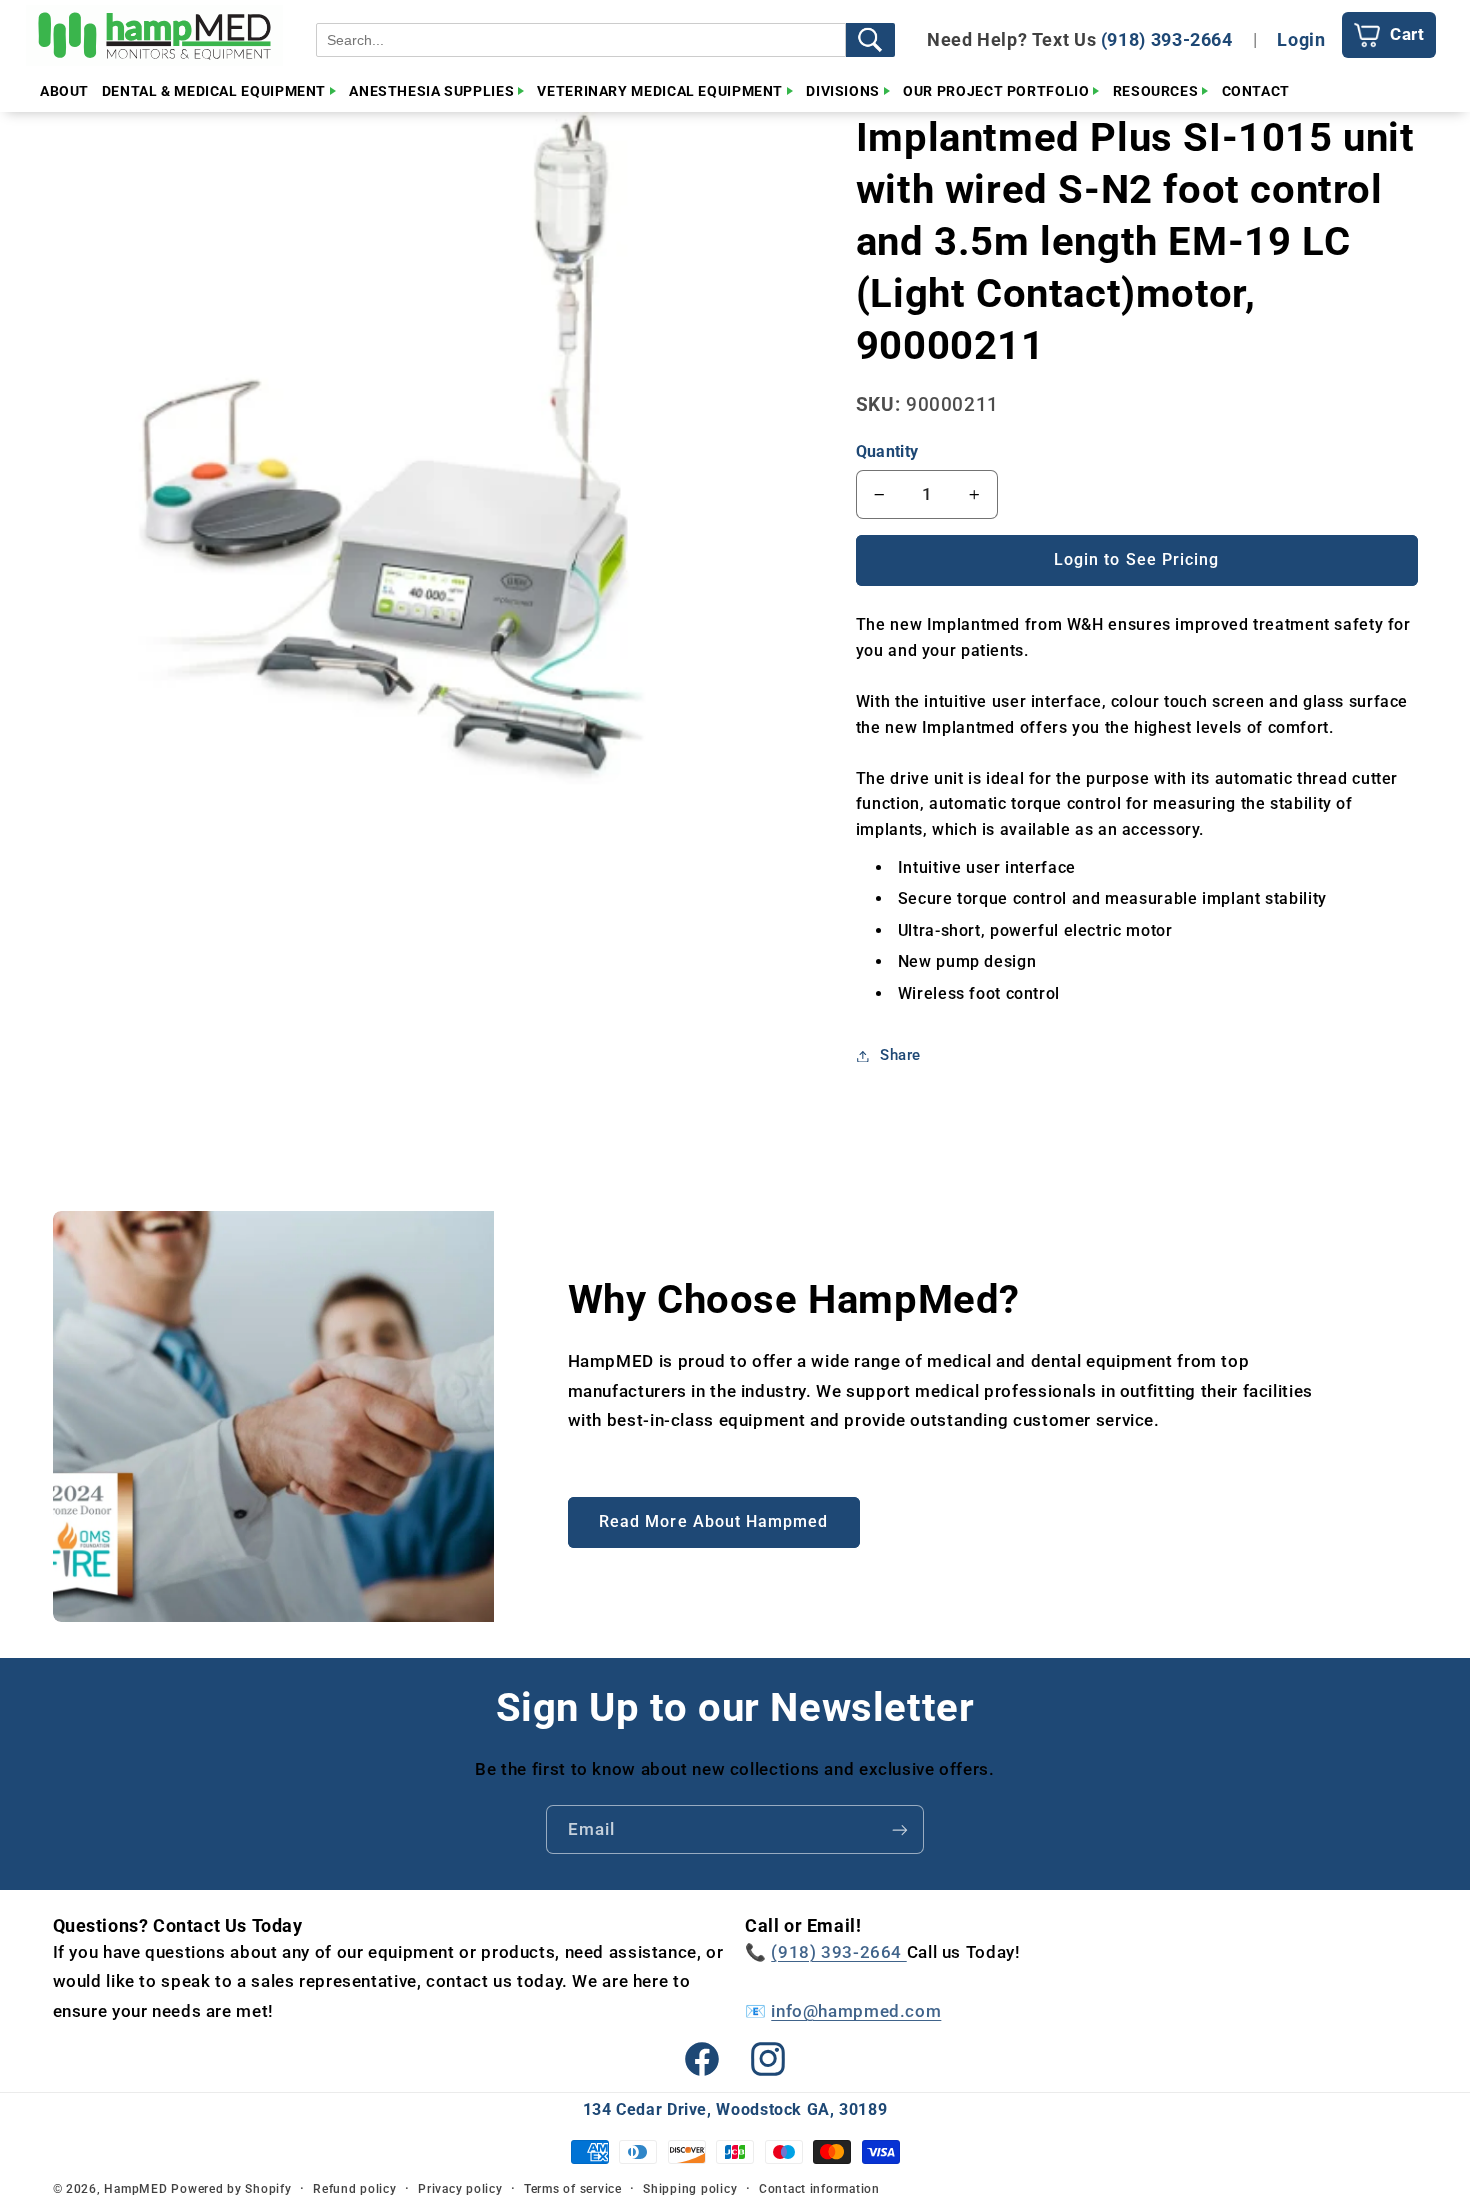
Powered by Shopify (231, 2189)
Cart (1407, 34)
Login (1301, 39)
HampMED (135, 2189)
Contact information (819, 2189)
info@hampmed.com (856, 2011)
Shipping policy (690, 2189)
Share (900, 1055)
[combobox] (581, 40)
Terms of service (573, 2189)
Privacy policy (460, 2189)
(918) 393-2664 (1167, 39)
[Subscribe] (900, 1829)
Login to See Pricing (1136, 559)
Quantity (887, 451)
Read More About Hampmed (713, 1521)
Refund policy (355, 2189)
